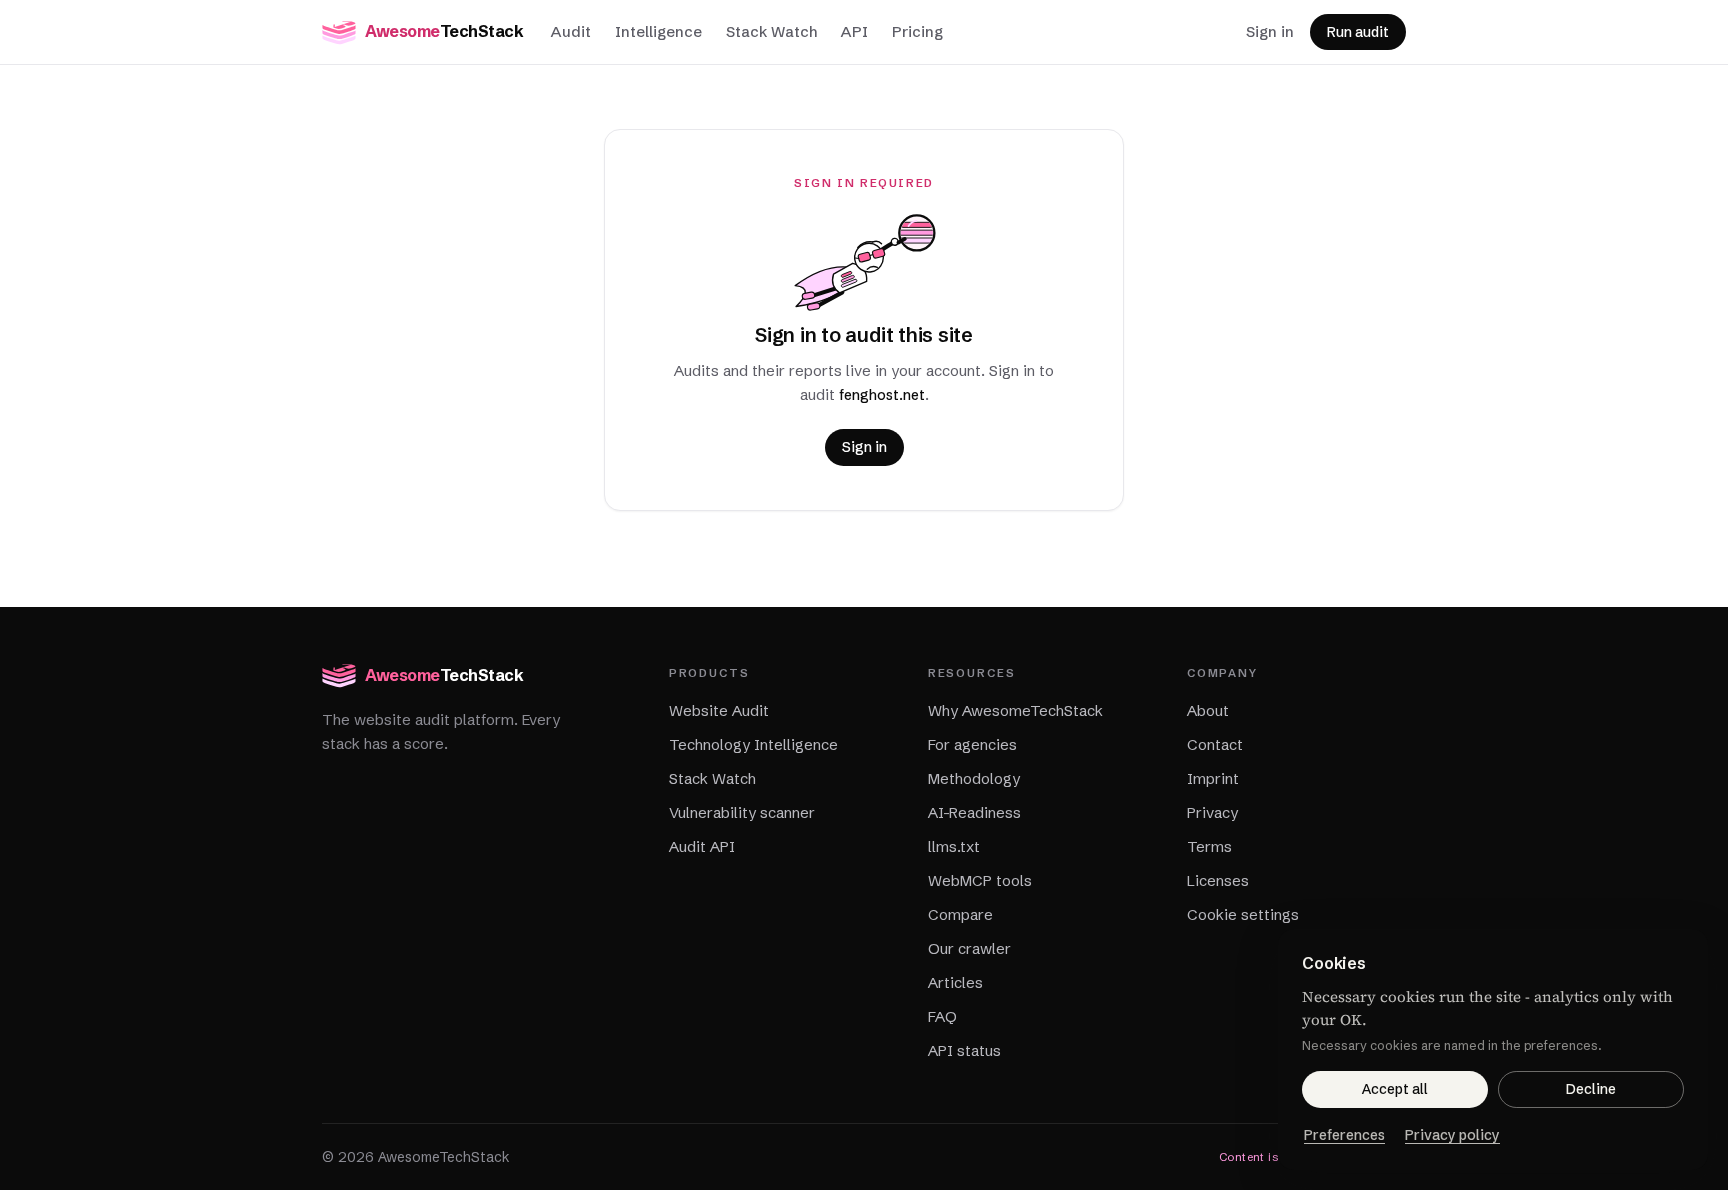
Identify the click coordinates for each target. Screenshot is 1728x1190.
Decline (1591, 1089)
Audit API (702, 846)
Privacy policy (1452, 1135)
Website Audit (719, 710)
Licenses (1218, 880)
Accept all (1395, 1089)
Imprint (1213, 778)
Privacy (1212, 812)
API (854, 31)
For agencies (972, 744)
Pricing (917, 31)
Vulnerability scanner (742, 812)
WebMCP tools (980, 880)
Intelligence (658, 31)
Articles (955, 982)
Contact (1215, 744)
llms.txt (954, 846)
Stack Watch (771, 31)
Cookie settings (1243, 914)
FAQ (942, 1016)
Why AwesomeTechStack (1015, 710)
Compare (960, 914)
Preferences (1344, 1135)
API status (964, 1050)
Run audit (1358, 32)
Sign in (1270, 31)
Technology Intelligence (753, 744)
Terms (1209, 846)
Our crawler (969, 948)
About (1208, 710)
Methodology (974, 778)
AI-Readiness (974, 812)
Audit (571, 31)
